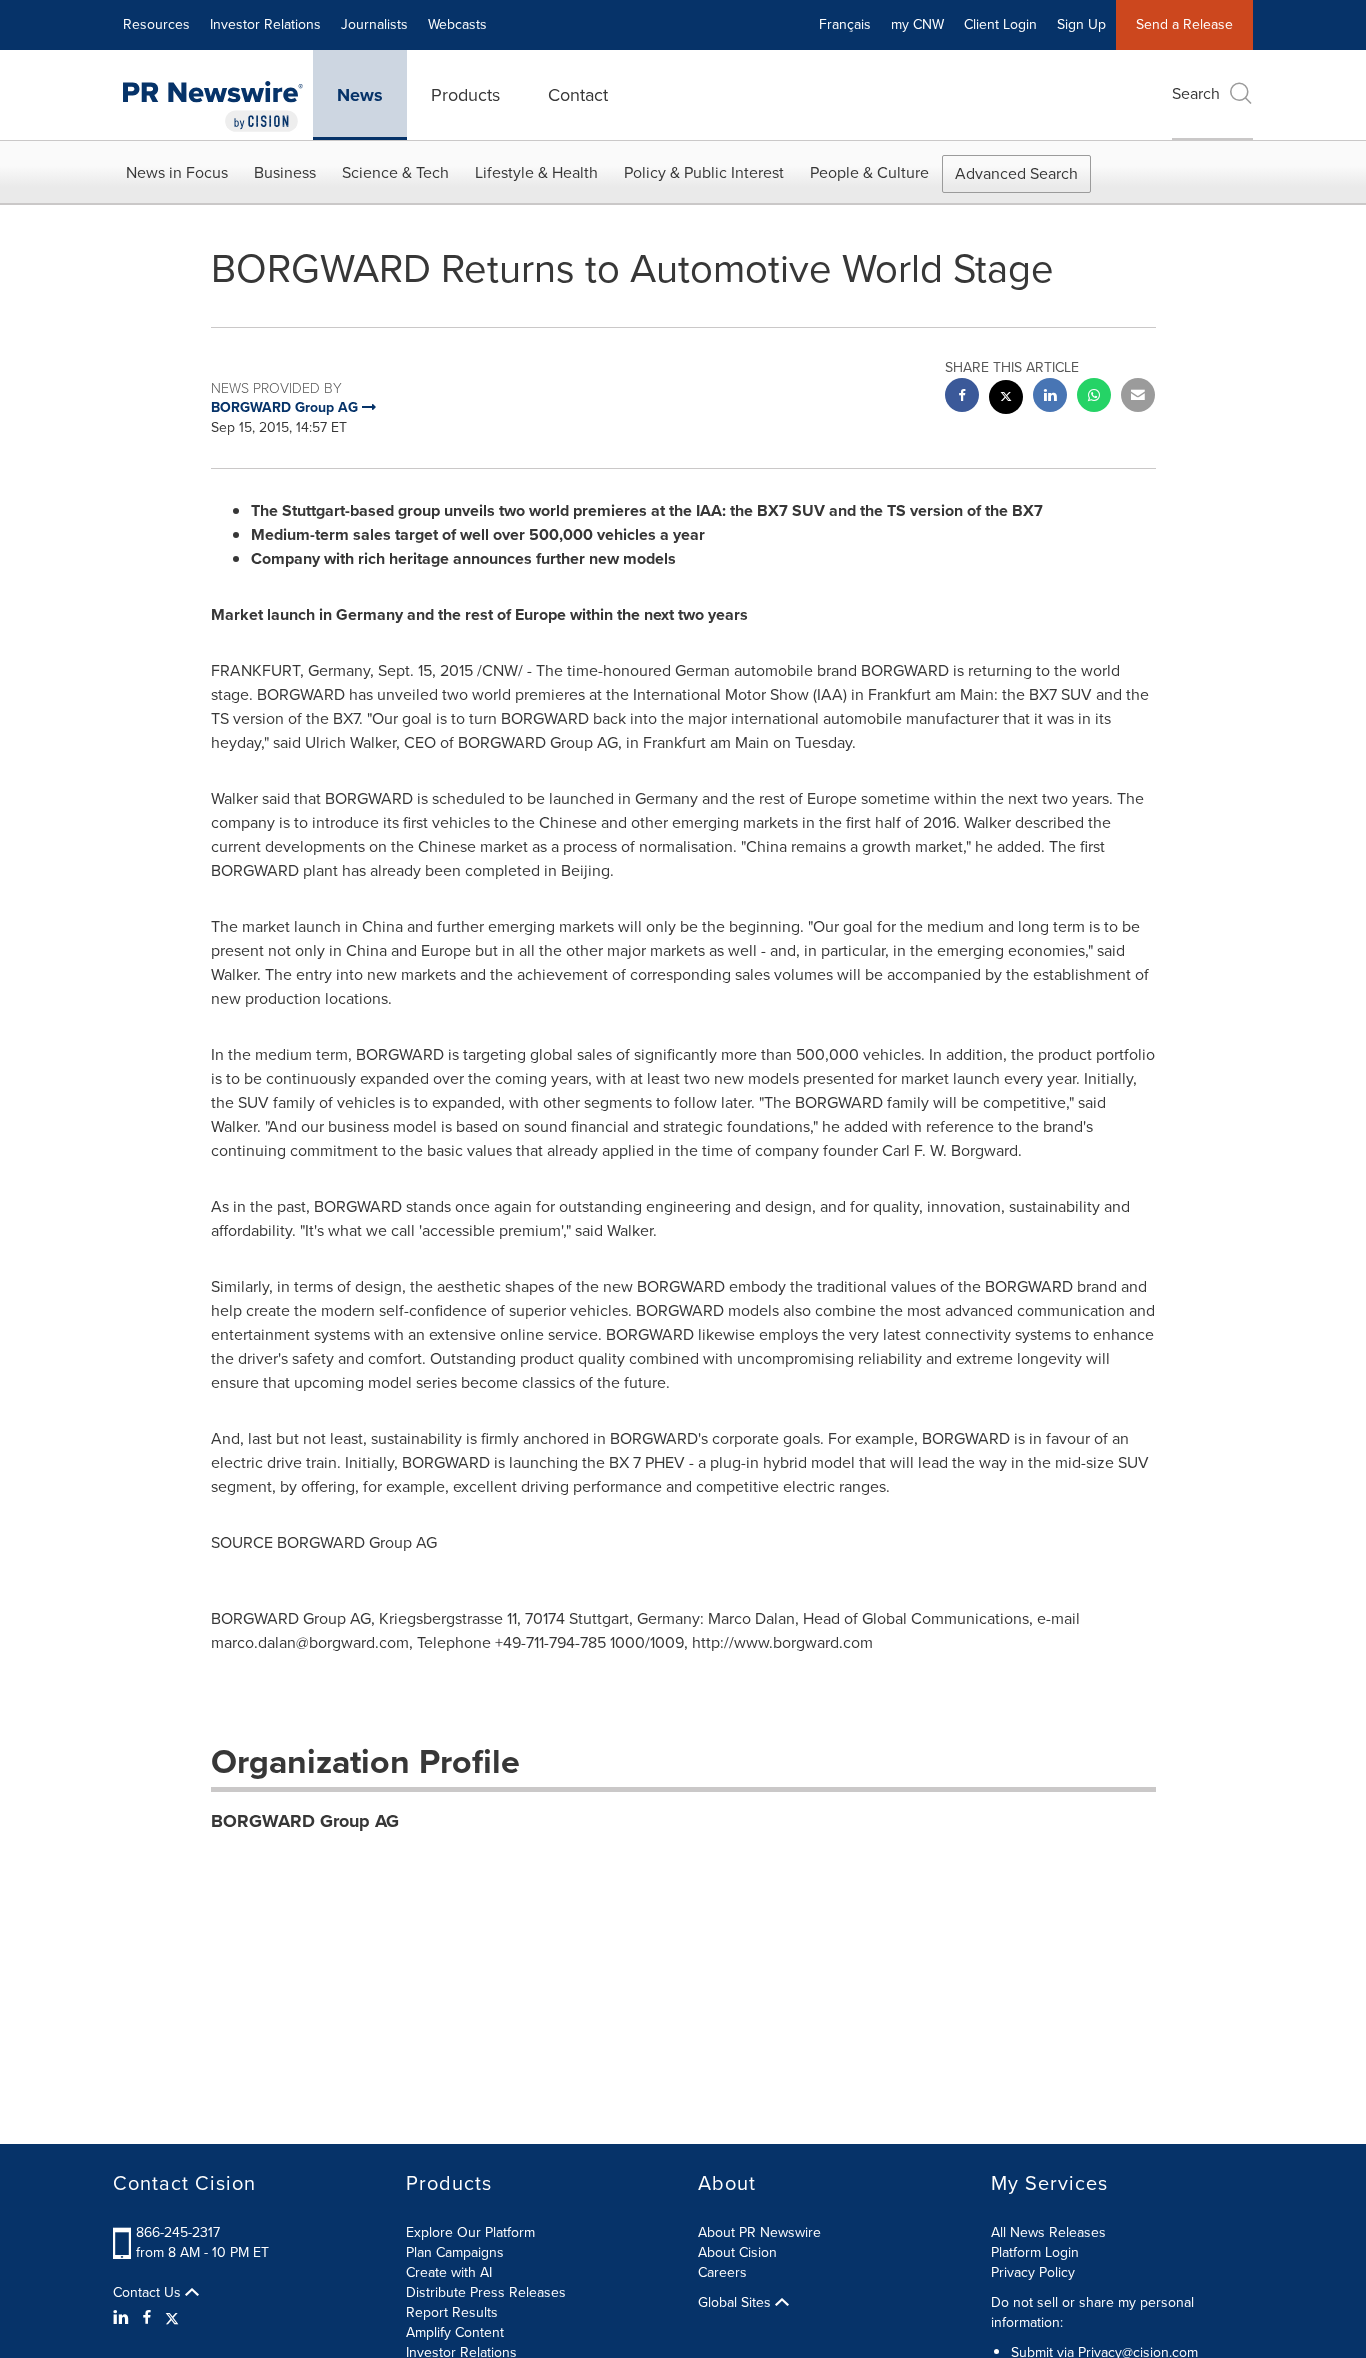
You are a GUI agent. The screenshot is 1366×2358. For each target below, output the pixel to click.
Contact (578, 95)
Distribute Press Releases (486, 2292)
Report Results (452, 2312)
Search (1196, 93)
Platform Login (1035, 2252)
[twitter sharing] (1006, 399)
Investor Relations (265, 24)
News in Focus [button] (177, 172)
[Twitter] (172, 2318)
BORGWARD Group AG (305, 1821)
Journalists (374, 24)
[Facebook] (147, 2318)
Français (845, 24)
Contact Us (149, 2293)
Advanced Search (1016, 173)
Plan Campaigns (455, 2252)
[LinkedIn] (123, 2318)
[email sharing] (1138, 397)
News (360, 95)
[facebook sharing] (962, 397)
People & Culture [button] (869, 172)
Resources (156, 24)
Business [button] (285, 172)
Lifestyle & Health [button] (536, 172)
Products (465, 95)
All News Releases (1048, 2232)
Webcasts (457, 24)
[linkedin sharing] (1050, 397)
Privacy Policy (1033, 2272)
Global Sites (736, 2303)
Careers (722, 2272)
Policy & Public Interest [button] (704, 172)
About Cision (737, 2252)
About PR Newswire (759, 2232)
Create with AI (449, 2272)
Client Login (1000, 24)
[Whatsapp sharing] (1094, 397)
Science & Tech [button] (395, 172)
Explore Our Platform (470, 2232)
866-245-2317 (178, 2232)
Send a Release (1184, 24)
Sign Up (1081, 24)
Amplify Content (455, 2332)
